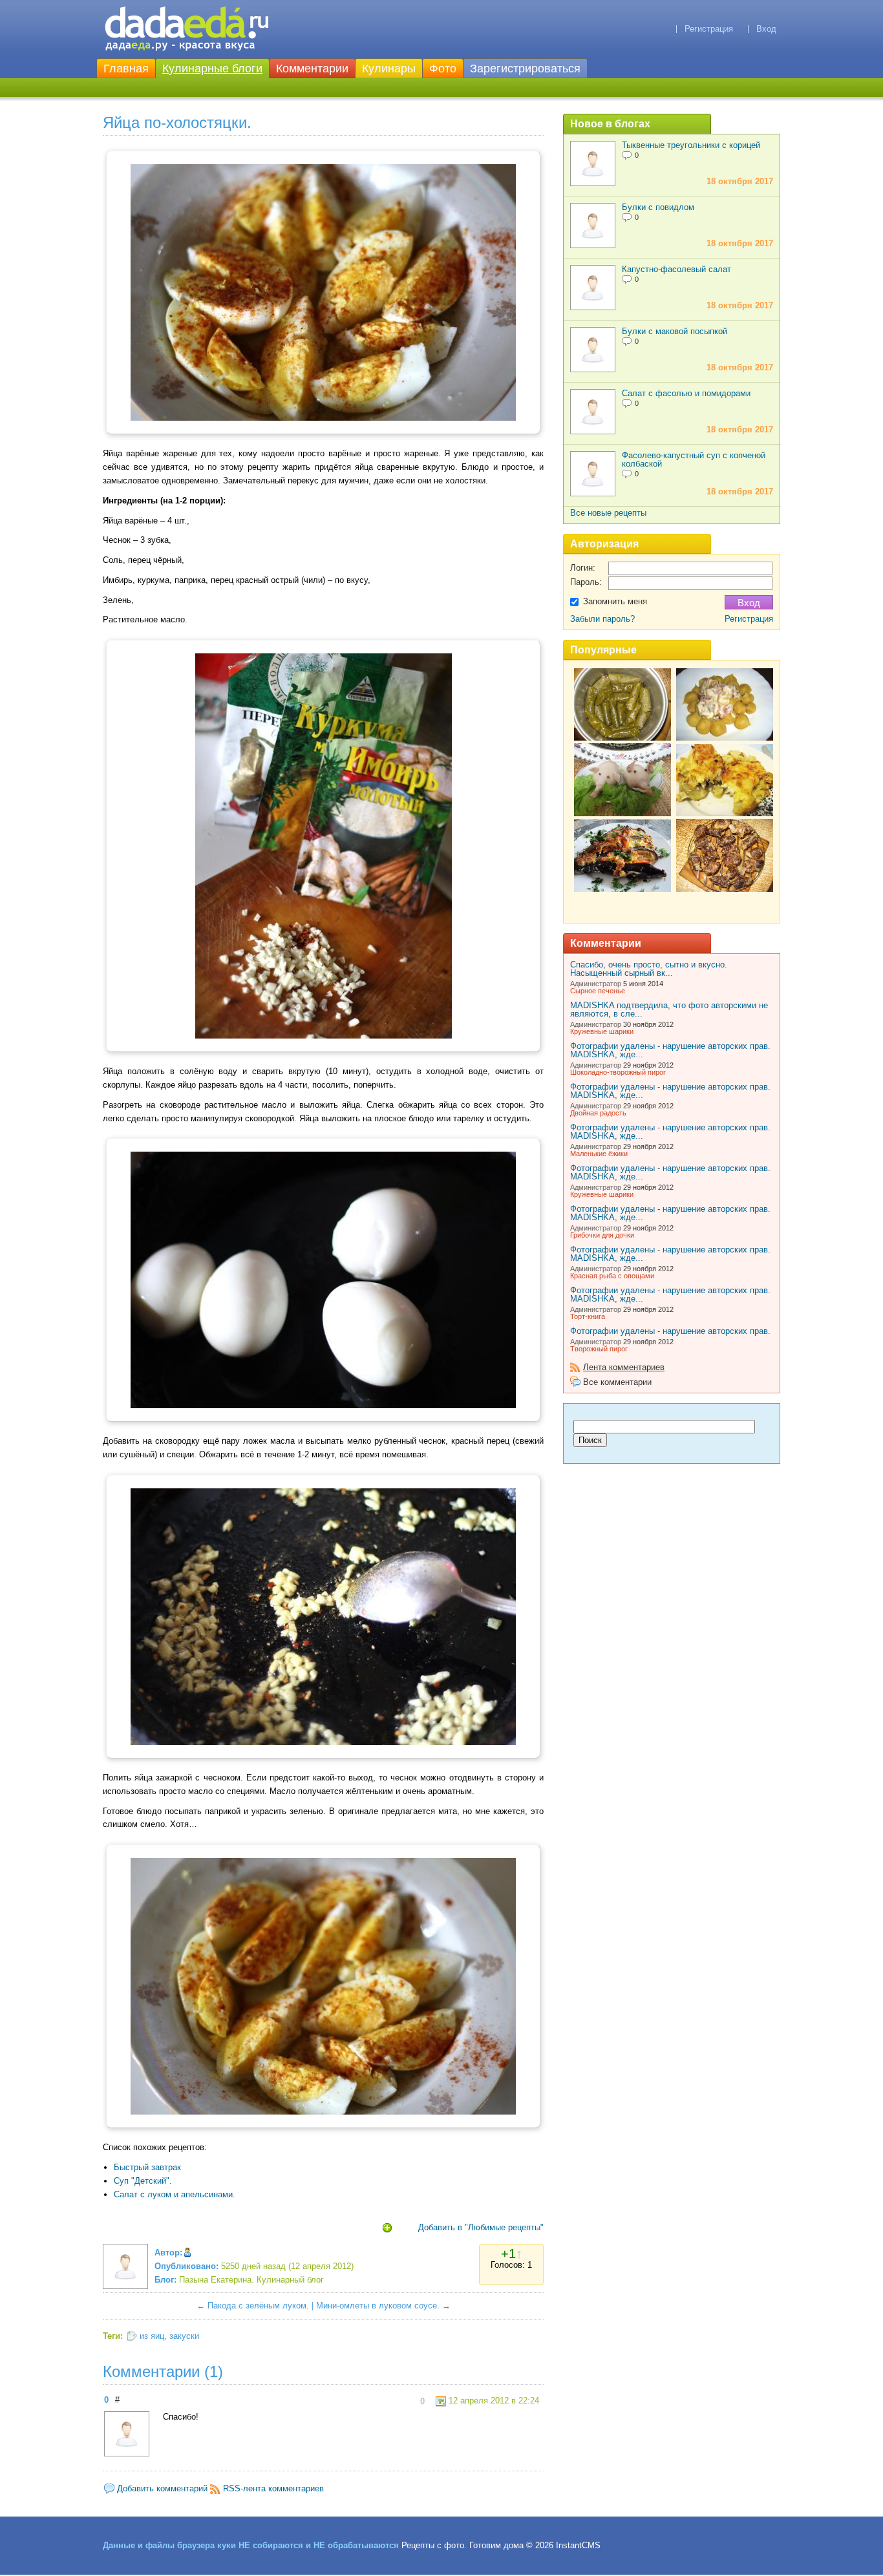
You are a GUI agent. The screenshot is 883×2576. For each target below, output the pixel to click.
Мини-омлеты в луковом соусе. (378, 2306)
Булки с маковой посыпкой (675, 331)
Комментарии (312, 69)
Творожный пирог (599, 1349)
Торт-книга (588, 1316)
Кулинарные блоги (212, 69)
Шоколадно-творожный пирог (618, 1072)
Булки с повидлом (658, 207)
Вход (766, 29)
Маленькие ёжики (599, 1154)
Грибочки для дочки (602, 1235)
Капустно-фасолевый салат (676, 269)
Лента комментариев (624, 1367)
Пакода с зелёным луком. (258, 2306)
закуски (184, 2336)
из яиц (152, 2336)
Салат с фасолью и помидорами (686, 393)
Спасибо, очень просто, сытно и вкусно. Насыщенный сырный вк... (649, 969)
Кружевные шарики (602, 1031)
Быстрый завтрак (147, 2167)
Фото (443, 69)
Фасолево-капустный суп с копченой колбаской (694, 459)
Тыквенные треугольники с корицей (691, 145)
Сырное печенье (598, 991)
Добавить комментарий (162, 2488)
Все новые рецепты (608, 513)
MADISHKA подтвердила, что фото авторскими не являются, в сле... (669, 1009)
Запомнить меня (615, 601)
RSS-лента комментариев (273, 2488)
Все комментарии (617, 1382)
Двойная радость (598, 1113)
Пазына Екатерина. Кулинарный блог (251, 2280)
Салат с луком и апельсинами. (175, 2194)
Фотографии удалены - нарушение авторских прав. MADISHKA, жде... (670, 1050)
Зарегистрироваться (525, 69)
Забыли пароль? (602, 619)
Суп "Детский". (143, 2181)
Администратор (596, 984)
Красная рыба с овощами (612, 1276)
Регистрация (709, 29)
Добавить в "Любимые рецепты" (481, 2227)
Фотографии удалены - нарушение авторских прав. (670, 1331)
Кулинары (389, 69)
